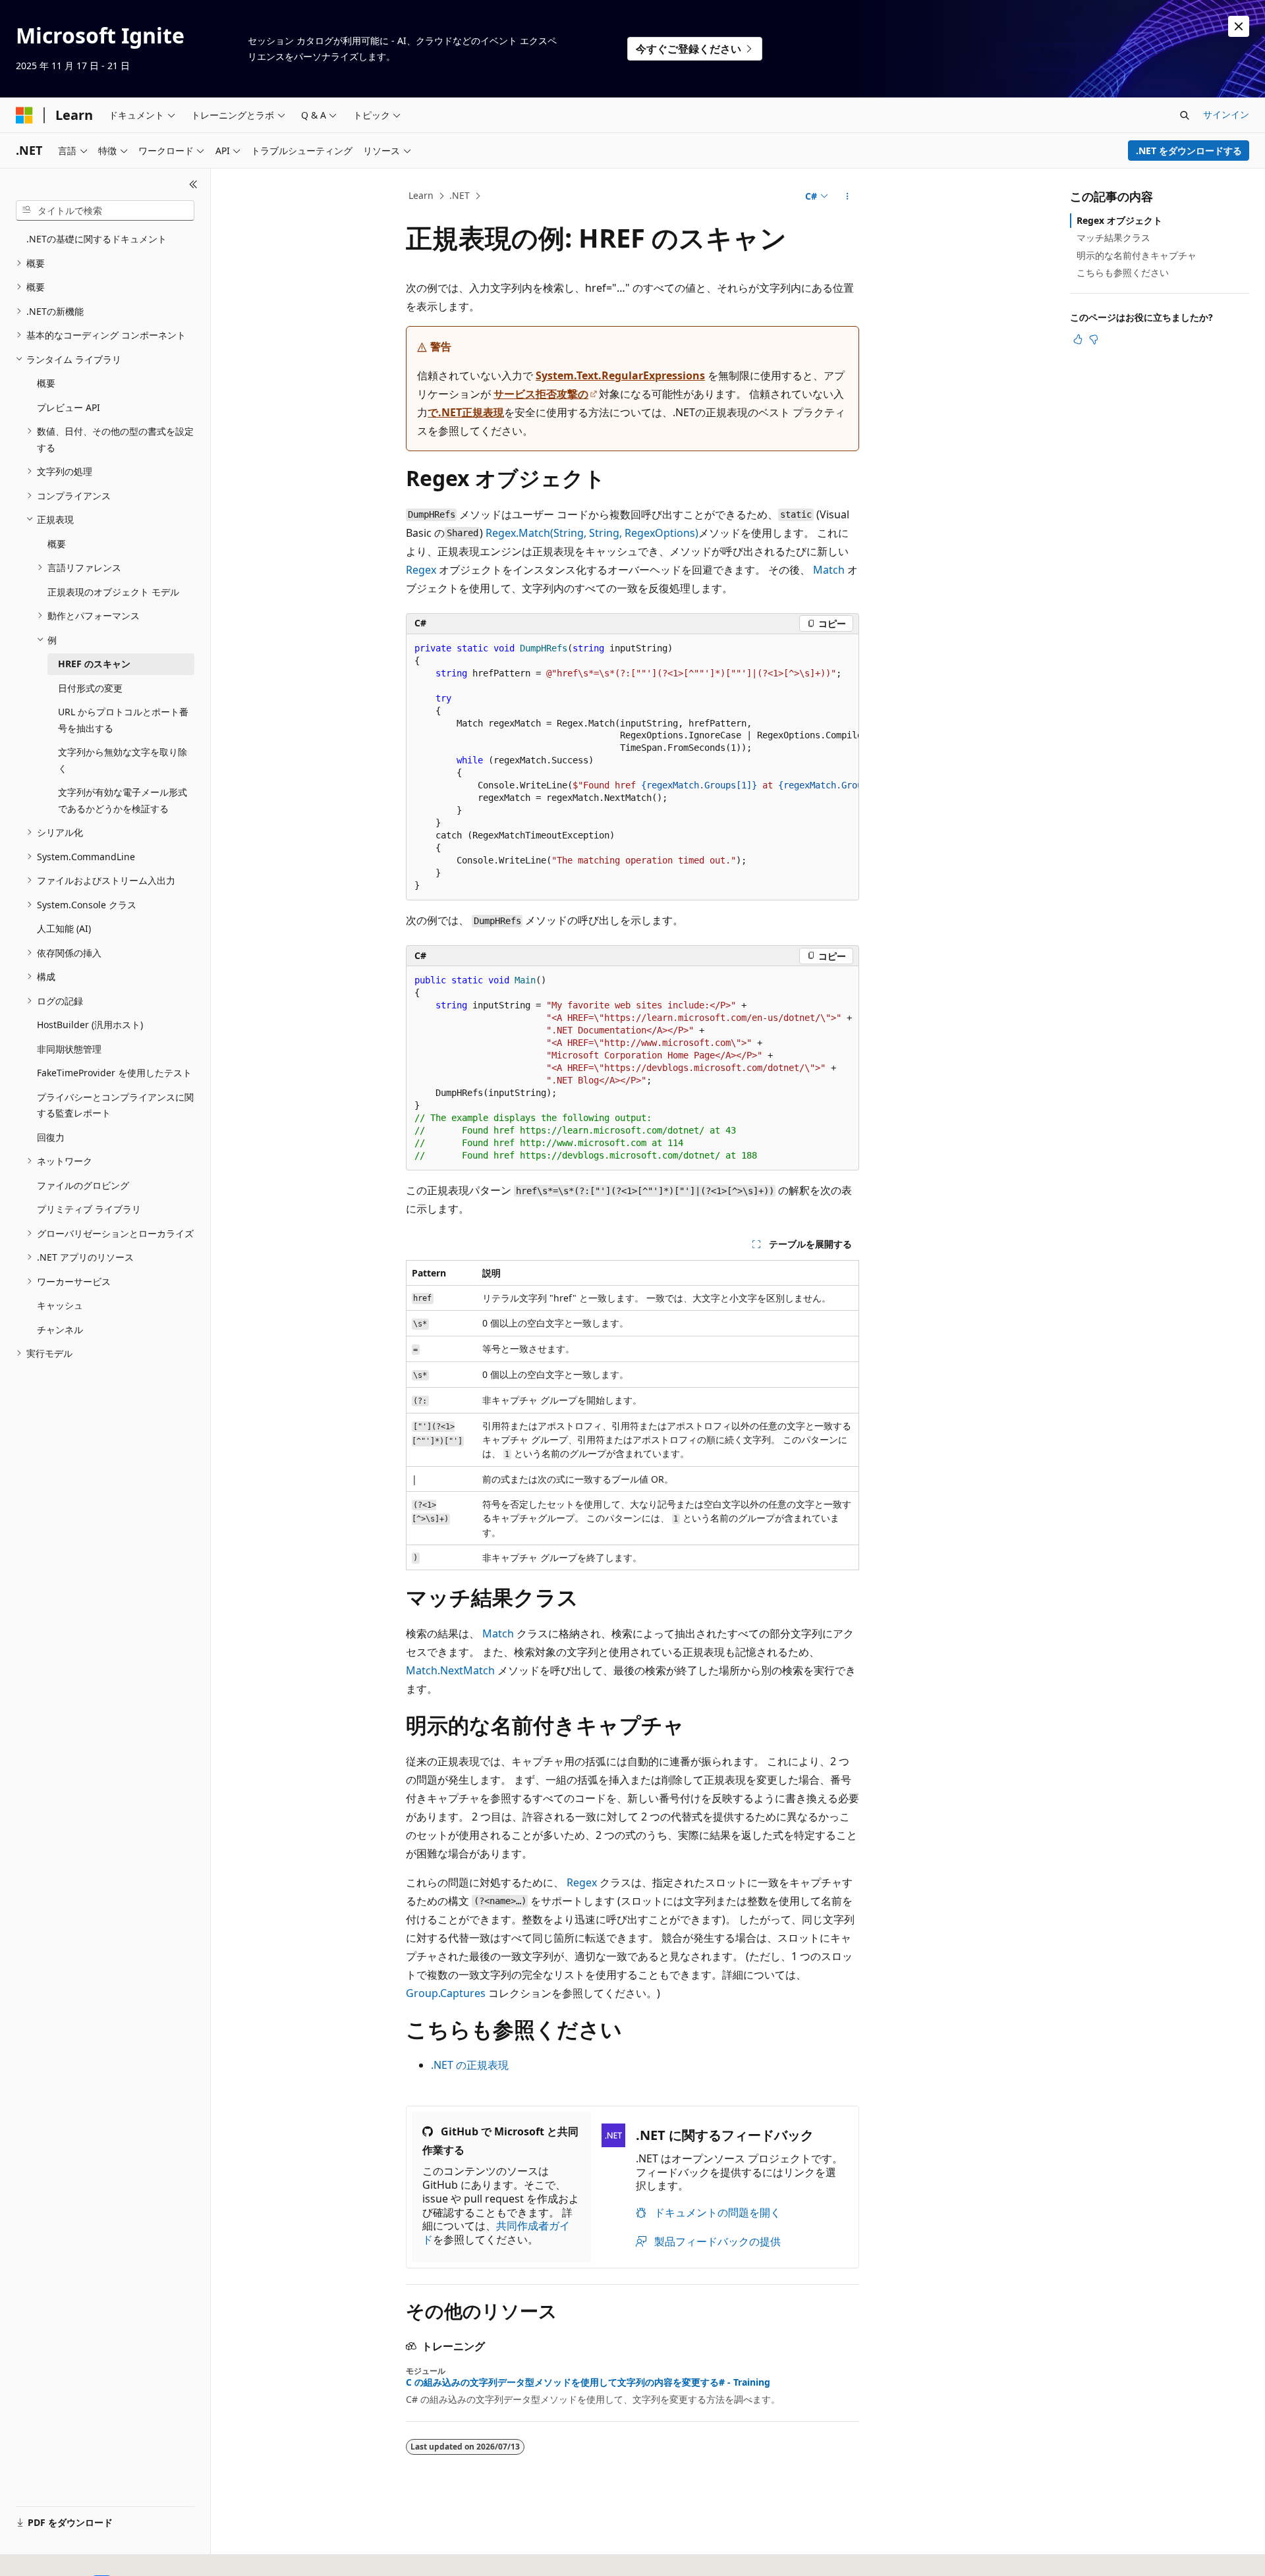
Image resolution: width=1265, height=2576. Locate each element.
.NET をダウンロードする (1189, 151)
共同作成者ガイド (496, 2233)
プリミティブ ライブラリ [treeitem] (89, 1209)
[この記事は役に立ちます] (1078, 339)
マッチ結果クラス (1113, 237)
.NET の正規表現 (470, 2065)
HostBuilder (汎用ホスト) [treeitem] (90, 1025)
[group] (632, 768)
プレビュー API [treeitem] (69, 407)
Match (829, 570)
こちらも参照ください (1123, 272)
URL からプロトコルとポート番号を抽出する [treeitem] (123, 720)
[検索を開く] (1185, 115)
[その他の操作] (848, 196)
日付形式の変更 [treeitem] (90, 688)
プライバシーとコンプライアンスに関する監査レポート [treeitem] (115, 1105)
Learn (421, 195)
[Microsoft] (24, 115)
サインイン (1226, 114)
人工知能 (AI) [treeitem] (64, 928)
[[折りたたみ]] (193, 184)
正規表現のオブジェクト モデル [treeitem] (113, 592)
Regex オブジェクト (1119, 220)
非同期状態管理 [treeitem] (69, 1049)
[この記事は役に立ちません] (1094, 339)
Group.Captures (446, 1993)
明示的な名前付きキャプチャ (1137, 255)
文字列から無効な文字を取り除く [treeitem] (123, 760)
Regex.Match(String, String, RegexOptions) (592, 533)
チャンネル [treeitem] (60, 1329)
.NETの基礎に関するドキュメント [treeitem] (97, 239)
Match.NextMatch (450, 1670)
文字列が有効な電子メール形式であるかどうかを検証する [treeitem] (123, 800)
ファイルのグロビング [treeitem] (83, 1185)
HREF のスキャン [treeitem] (94, 664)
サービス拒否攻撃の (541, 394)
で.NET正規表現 (466, 412)
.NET (460, 195)
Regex (421, 570)
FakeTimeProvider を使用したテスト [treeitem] (114, 1073)
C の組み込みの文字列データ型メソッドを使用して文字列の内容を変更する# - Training (588, 2382)
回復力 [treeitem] (51, 1137)
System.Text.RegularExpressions (620, 375)
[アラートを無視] (1239, 26)
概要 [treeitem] (46, 383)
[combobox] (105, 211)
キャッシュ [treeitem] (60, 1305)
